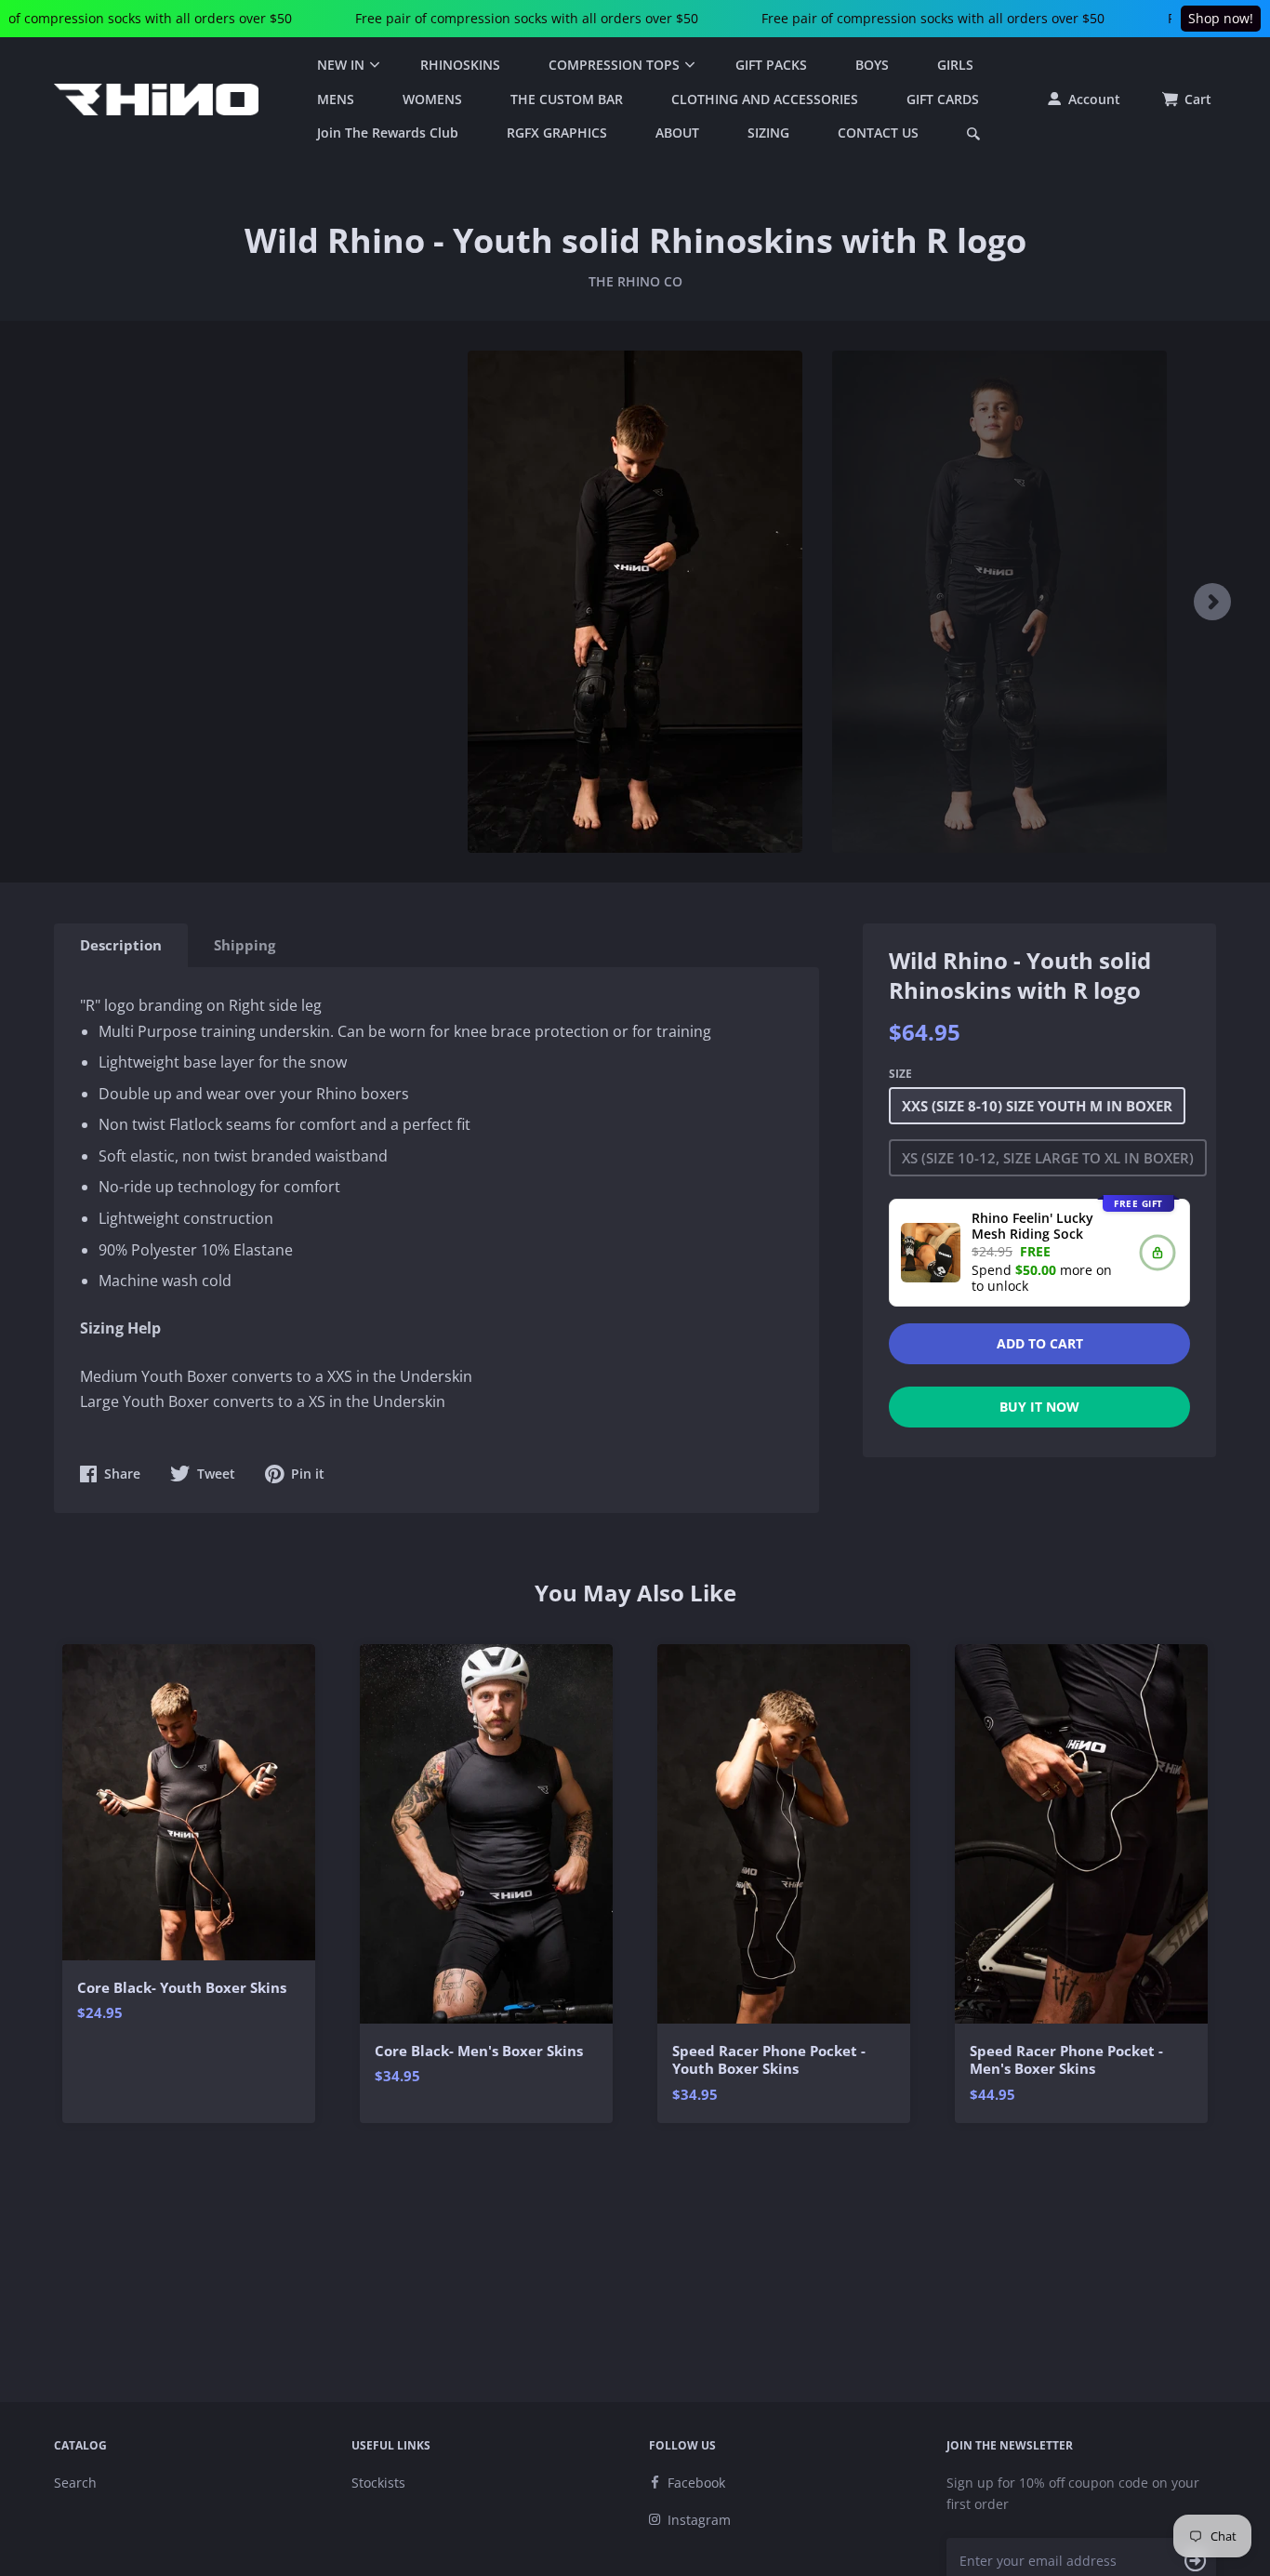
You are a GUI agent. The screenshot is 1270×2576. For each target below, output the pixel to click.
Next (1212, 602)
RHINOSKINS (460, 65)
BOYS (872, 65)
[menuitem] (344, 65)
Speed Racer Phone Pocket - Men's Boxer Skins (1066, 2060)
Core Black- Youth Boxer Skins (182, 1988)
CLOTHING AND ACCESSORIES (765, 99)
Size (900, 1074)
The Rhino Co (635, 281)
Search (75, 2483)
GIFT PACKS (771, 65)
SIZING (768, 133)
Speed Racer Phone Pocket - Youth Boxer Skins (769, 2060)
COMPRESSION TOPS (614, 65)
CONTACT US (878, 133)
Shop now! (1221, 18)
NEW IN (341, 65)
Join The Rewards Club (388, 133)
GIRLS (955, 65)
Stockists (378, 2483)
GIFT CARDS (943, 99)
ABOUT (677, 133)
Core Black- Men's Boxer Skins (479, 2051)
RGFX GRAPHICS (557, 133)
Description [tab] (121, 945)
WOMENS (432, 99)
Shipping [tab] (245, 945)
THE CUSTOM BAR (567, 99)
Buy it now (1039, 1407)
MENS (336, 99)
